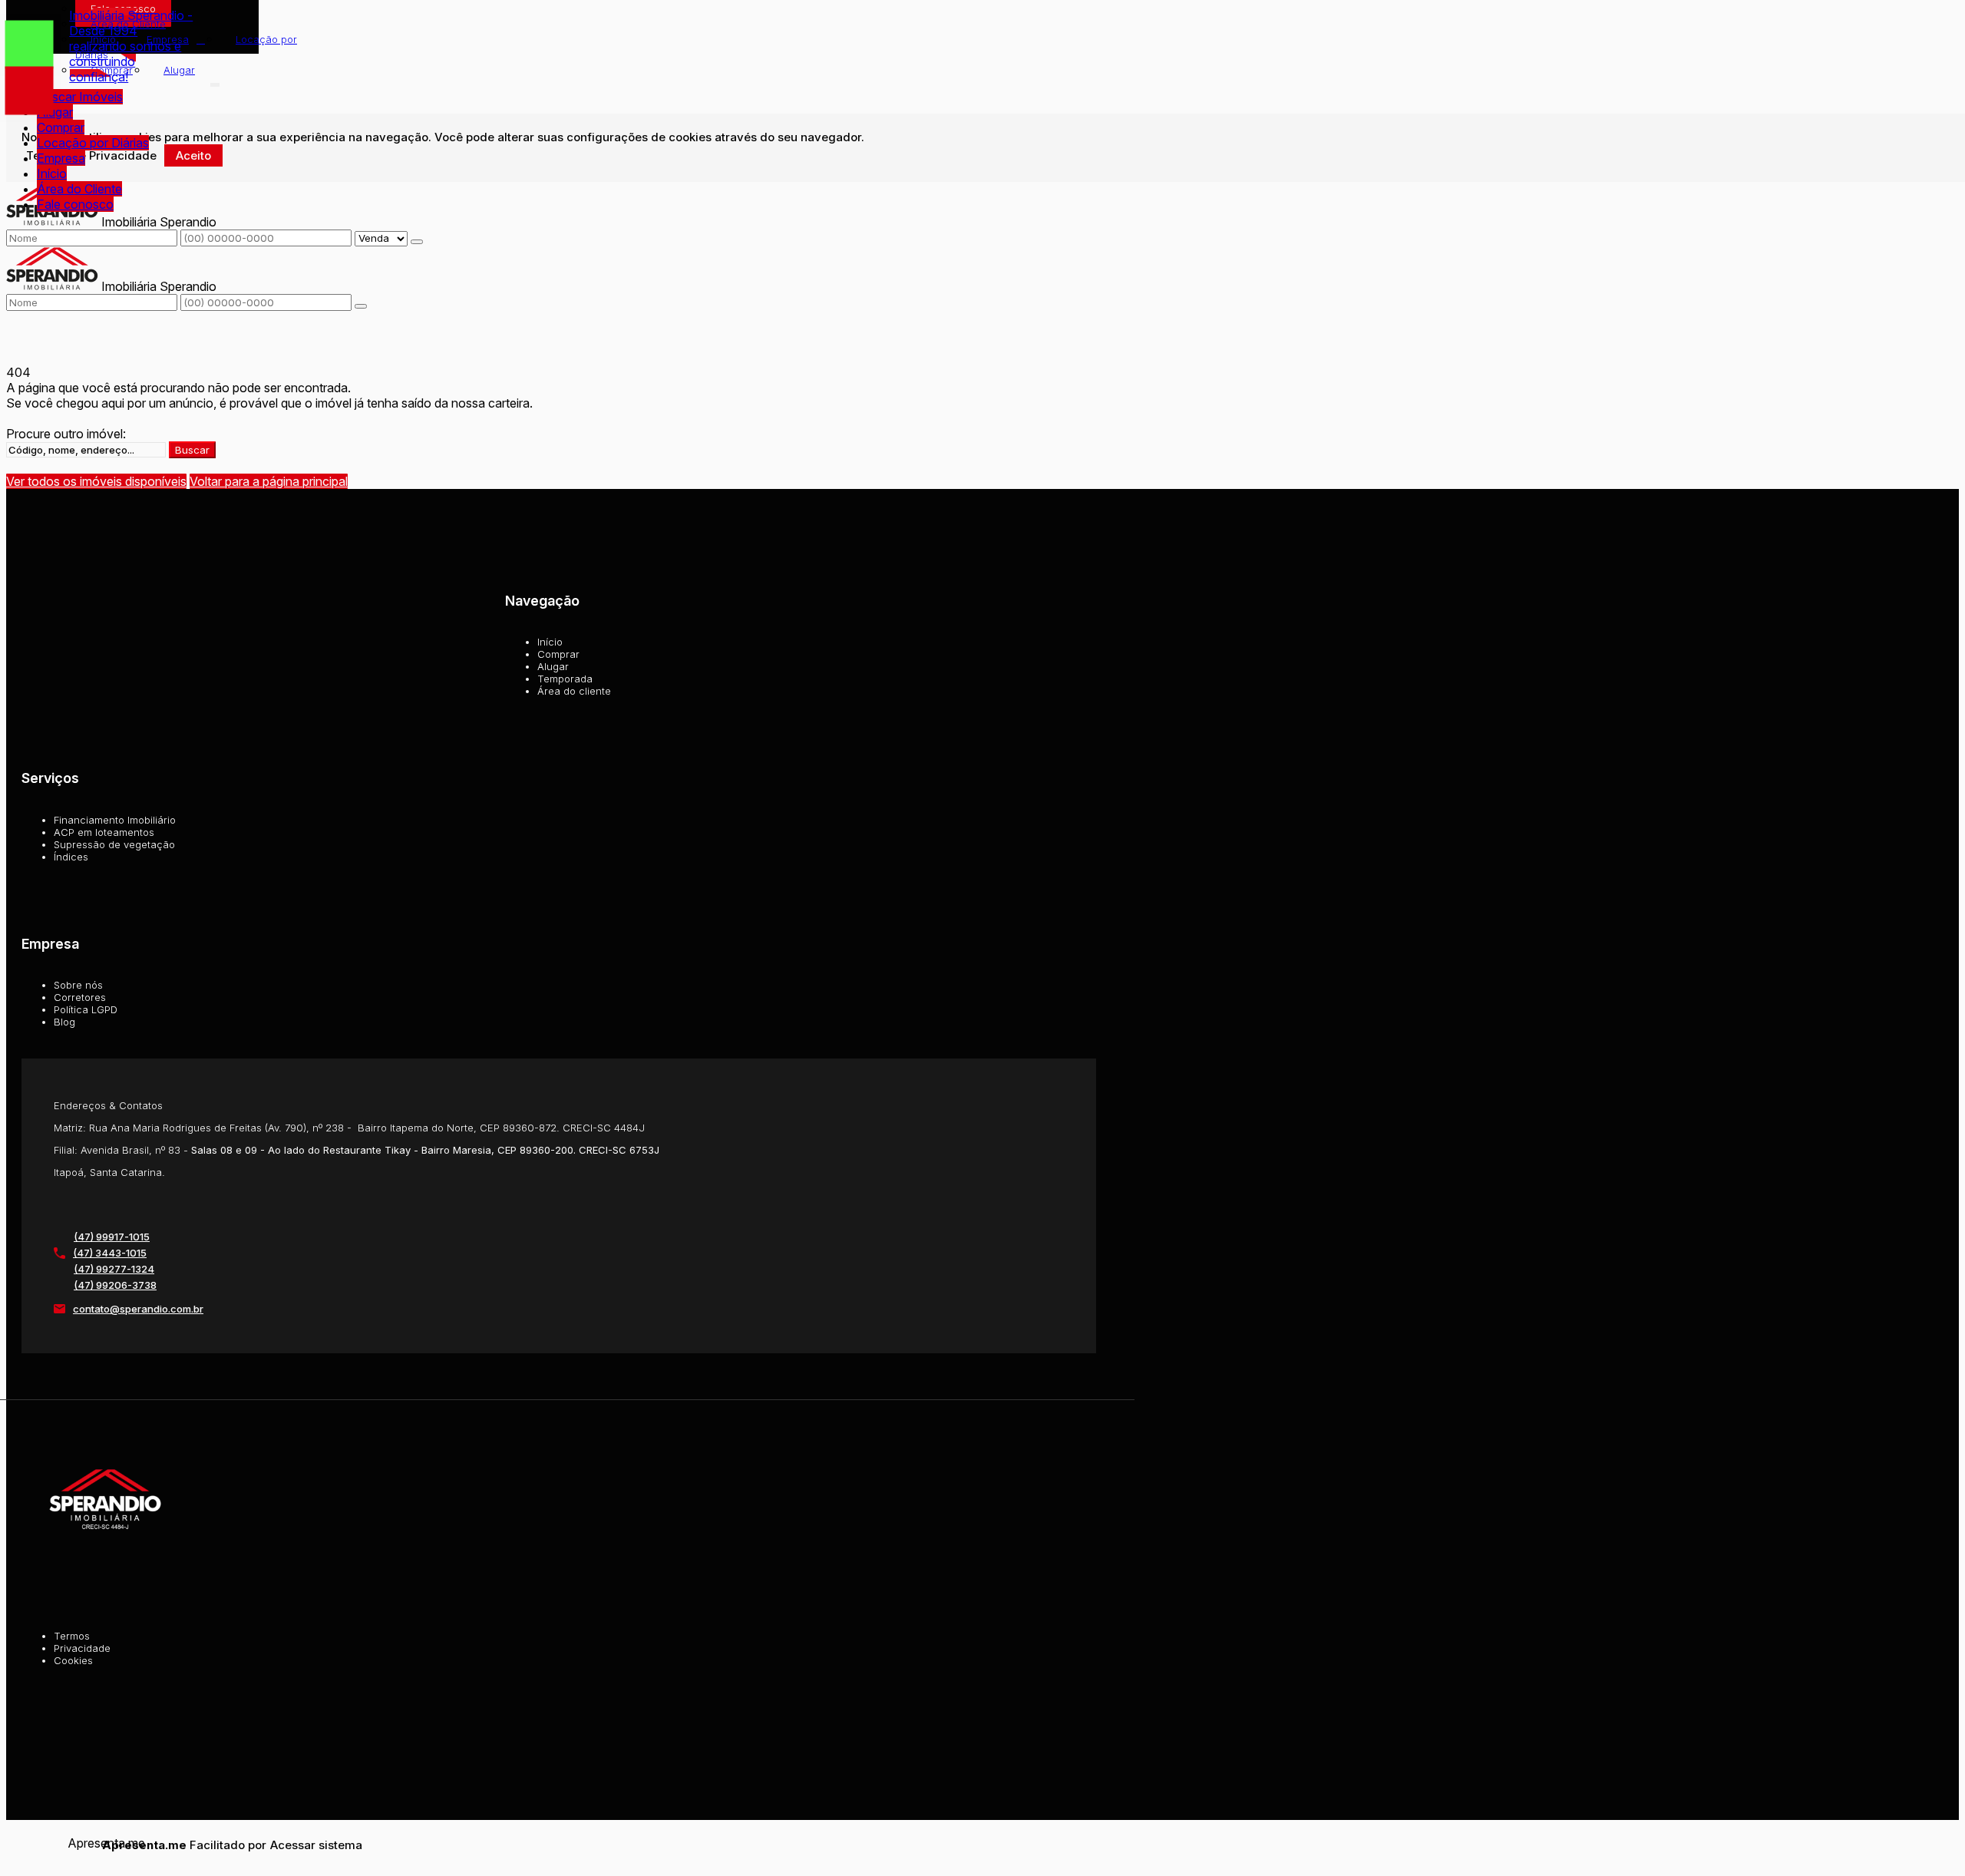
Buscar (192, 450)
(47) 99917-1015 (112, 1237)
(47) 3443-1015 (110, 1253)
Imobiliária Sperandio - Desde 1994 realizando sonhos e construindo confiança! (131, 46)
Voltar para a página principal (269, 481)
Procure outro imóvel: (66, 434)
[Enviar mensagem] (417, 242)
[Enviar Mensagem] (361, 306)
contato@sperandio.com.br (138, 1309)
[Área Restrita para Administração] (314, 1845)
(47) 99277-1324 (114, 1269)
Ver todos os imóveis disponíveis (96, 481)
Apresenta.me (85, 1843)
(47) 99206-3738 (115, 1285)
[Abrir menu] (215, 81)
